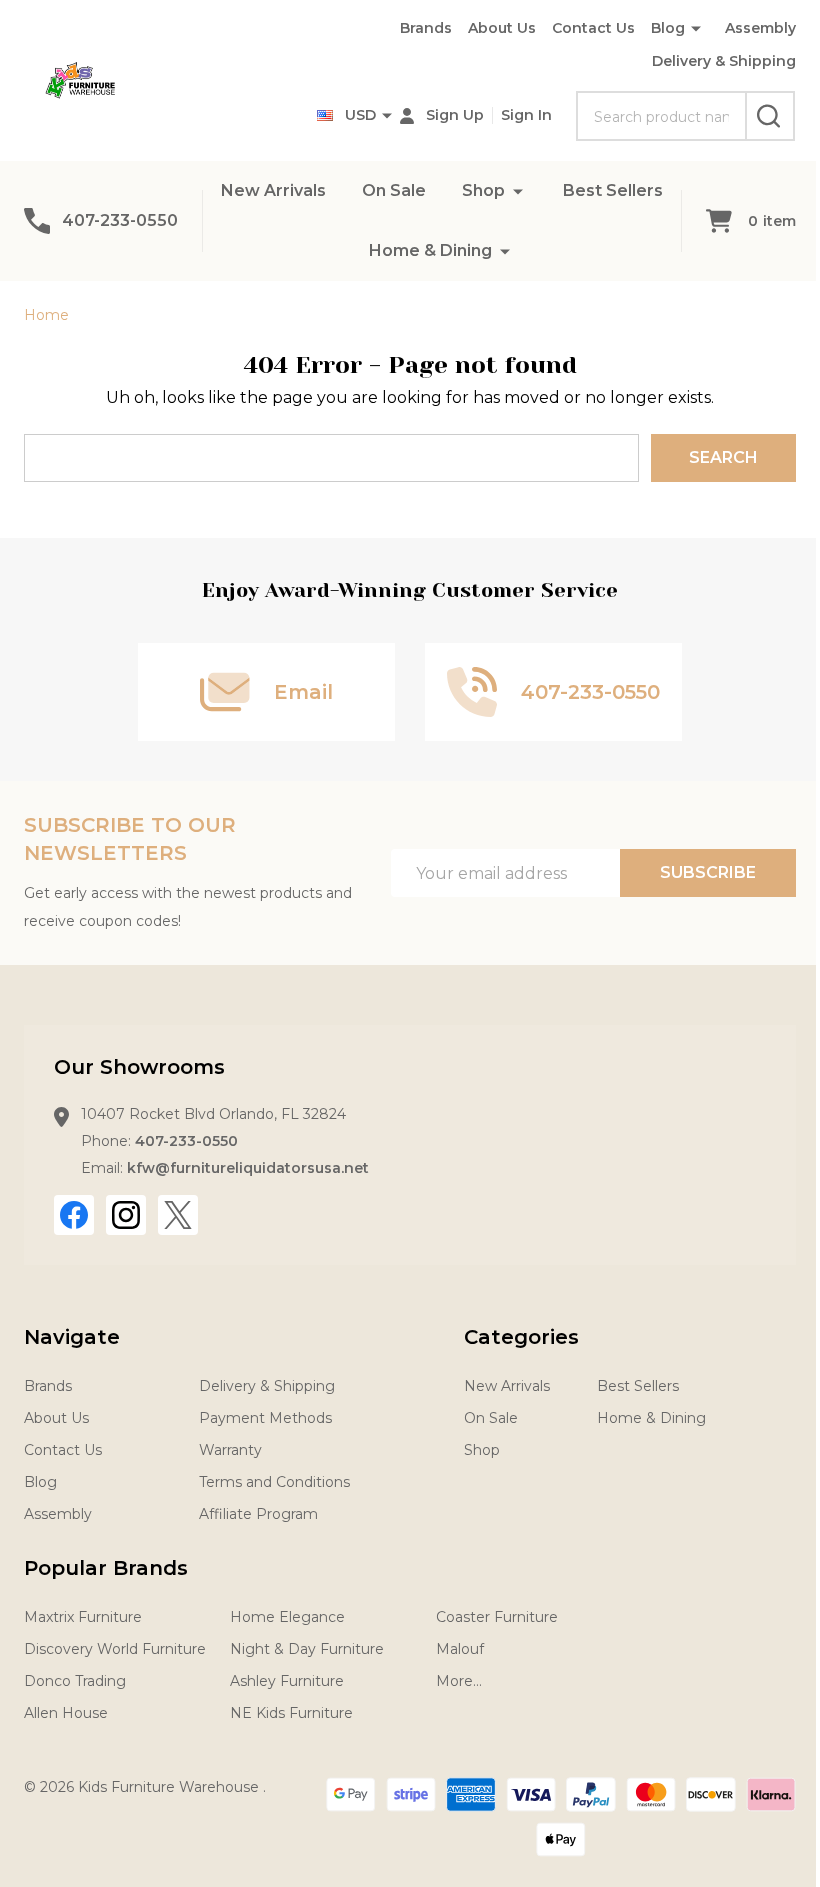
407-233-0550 (186, 1141)
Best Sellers (613, 190)
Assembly (760, 28)
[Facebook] (74, 1215)
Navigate (72, 1337)
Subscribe (708, 872)
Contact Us (593, 28)
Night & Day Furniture (307, 1649)
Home (46, 315)
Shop (483, 190)
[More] (518, 190)
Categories (521, 1337)
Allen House (66, 1713)
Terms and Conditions (274, 1482)
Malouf (460, 1649)
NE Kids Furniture (291, 1713)
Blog (668, 28)
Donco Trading (75, 1681)
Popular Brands (106, 1568)
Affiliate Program (258, 1514)
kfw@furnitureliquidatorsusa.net (248, 1168)
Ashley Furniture (287, 1681)
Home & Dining (430, 250)
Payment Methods (265, 1418)
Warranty (230, 1450)
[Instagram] (126, 1215)
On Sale (394, 190)
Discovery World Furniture (115, 1649)
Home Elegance (287, 1617)
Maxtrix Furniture (83, 1617)
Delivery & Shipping (724, 61)
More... (459, 1681)
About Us (502, 28)
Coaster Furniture (497, 1617)
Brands (426, 28)
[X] (178, 1215)
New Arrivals (273, 190)
